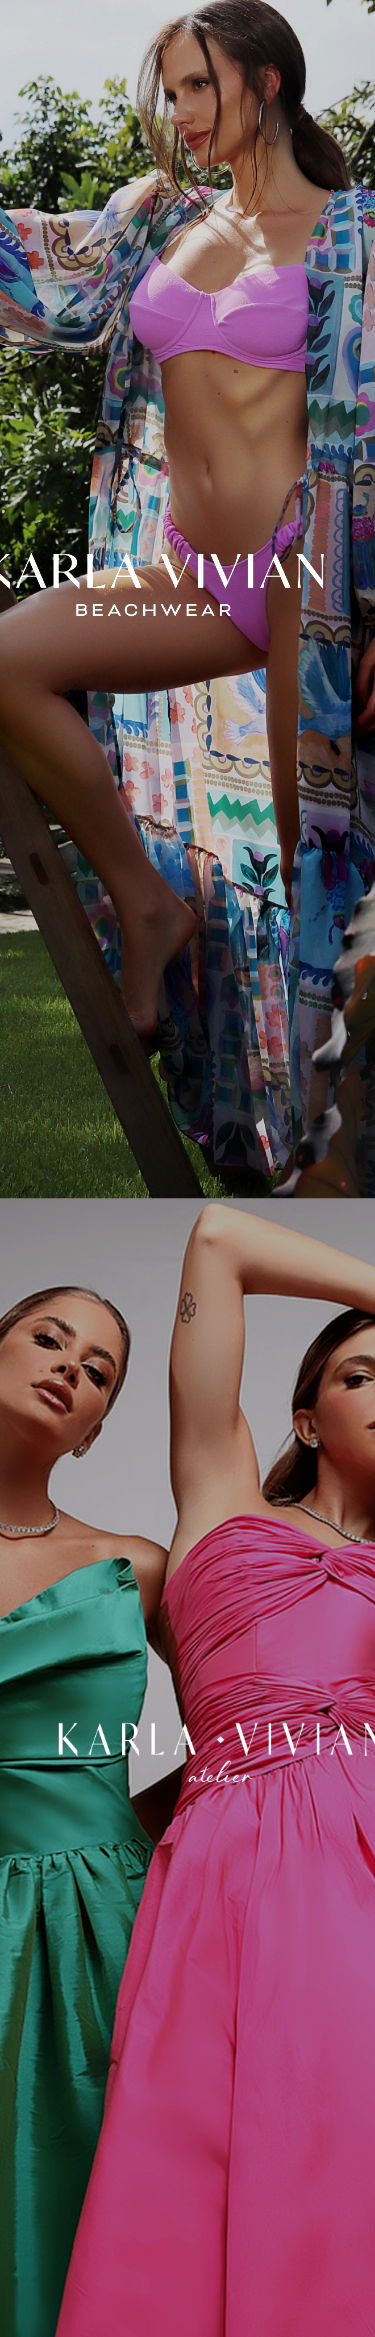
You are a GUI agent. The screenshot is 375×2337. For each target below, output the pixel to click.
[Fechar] (187, 584)
